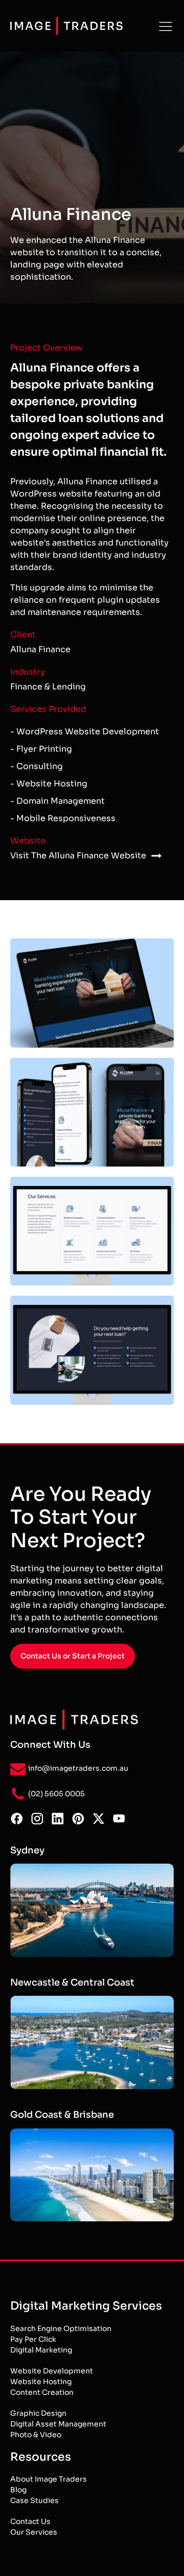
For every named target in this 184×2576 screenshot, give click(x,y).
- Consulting (37, 766)
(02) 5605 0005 (56, 1794)
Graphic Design (38, 2413)
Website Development (52, 2371)
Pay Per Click (33, 2339)
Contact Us (30, 2521)
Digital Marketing (41, 2350)
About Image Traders (49, 2479)
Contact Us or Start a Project (73, 1656)
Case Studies (34, 2500)
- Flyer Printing (41, 749)
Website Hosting (41, 2382)
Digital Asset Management (58, 2424)
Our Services (34, 2532)
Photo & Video (36, 2435)
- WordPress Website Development (85, 732)
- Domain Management (57, 801)
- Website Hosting (49, 784)
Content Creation (42, 2392)
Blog (18, 2490)
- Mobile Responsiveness (63, 818)
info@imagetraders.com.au (78, 1768)
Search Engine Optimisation (61, 2329)
